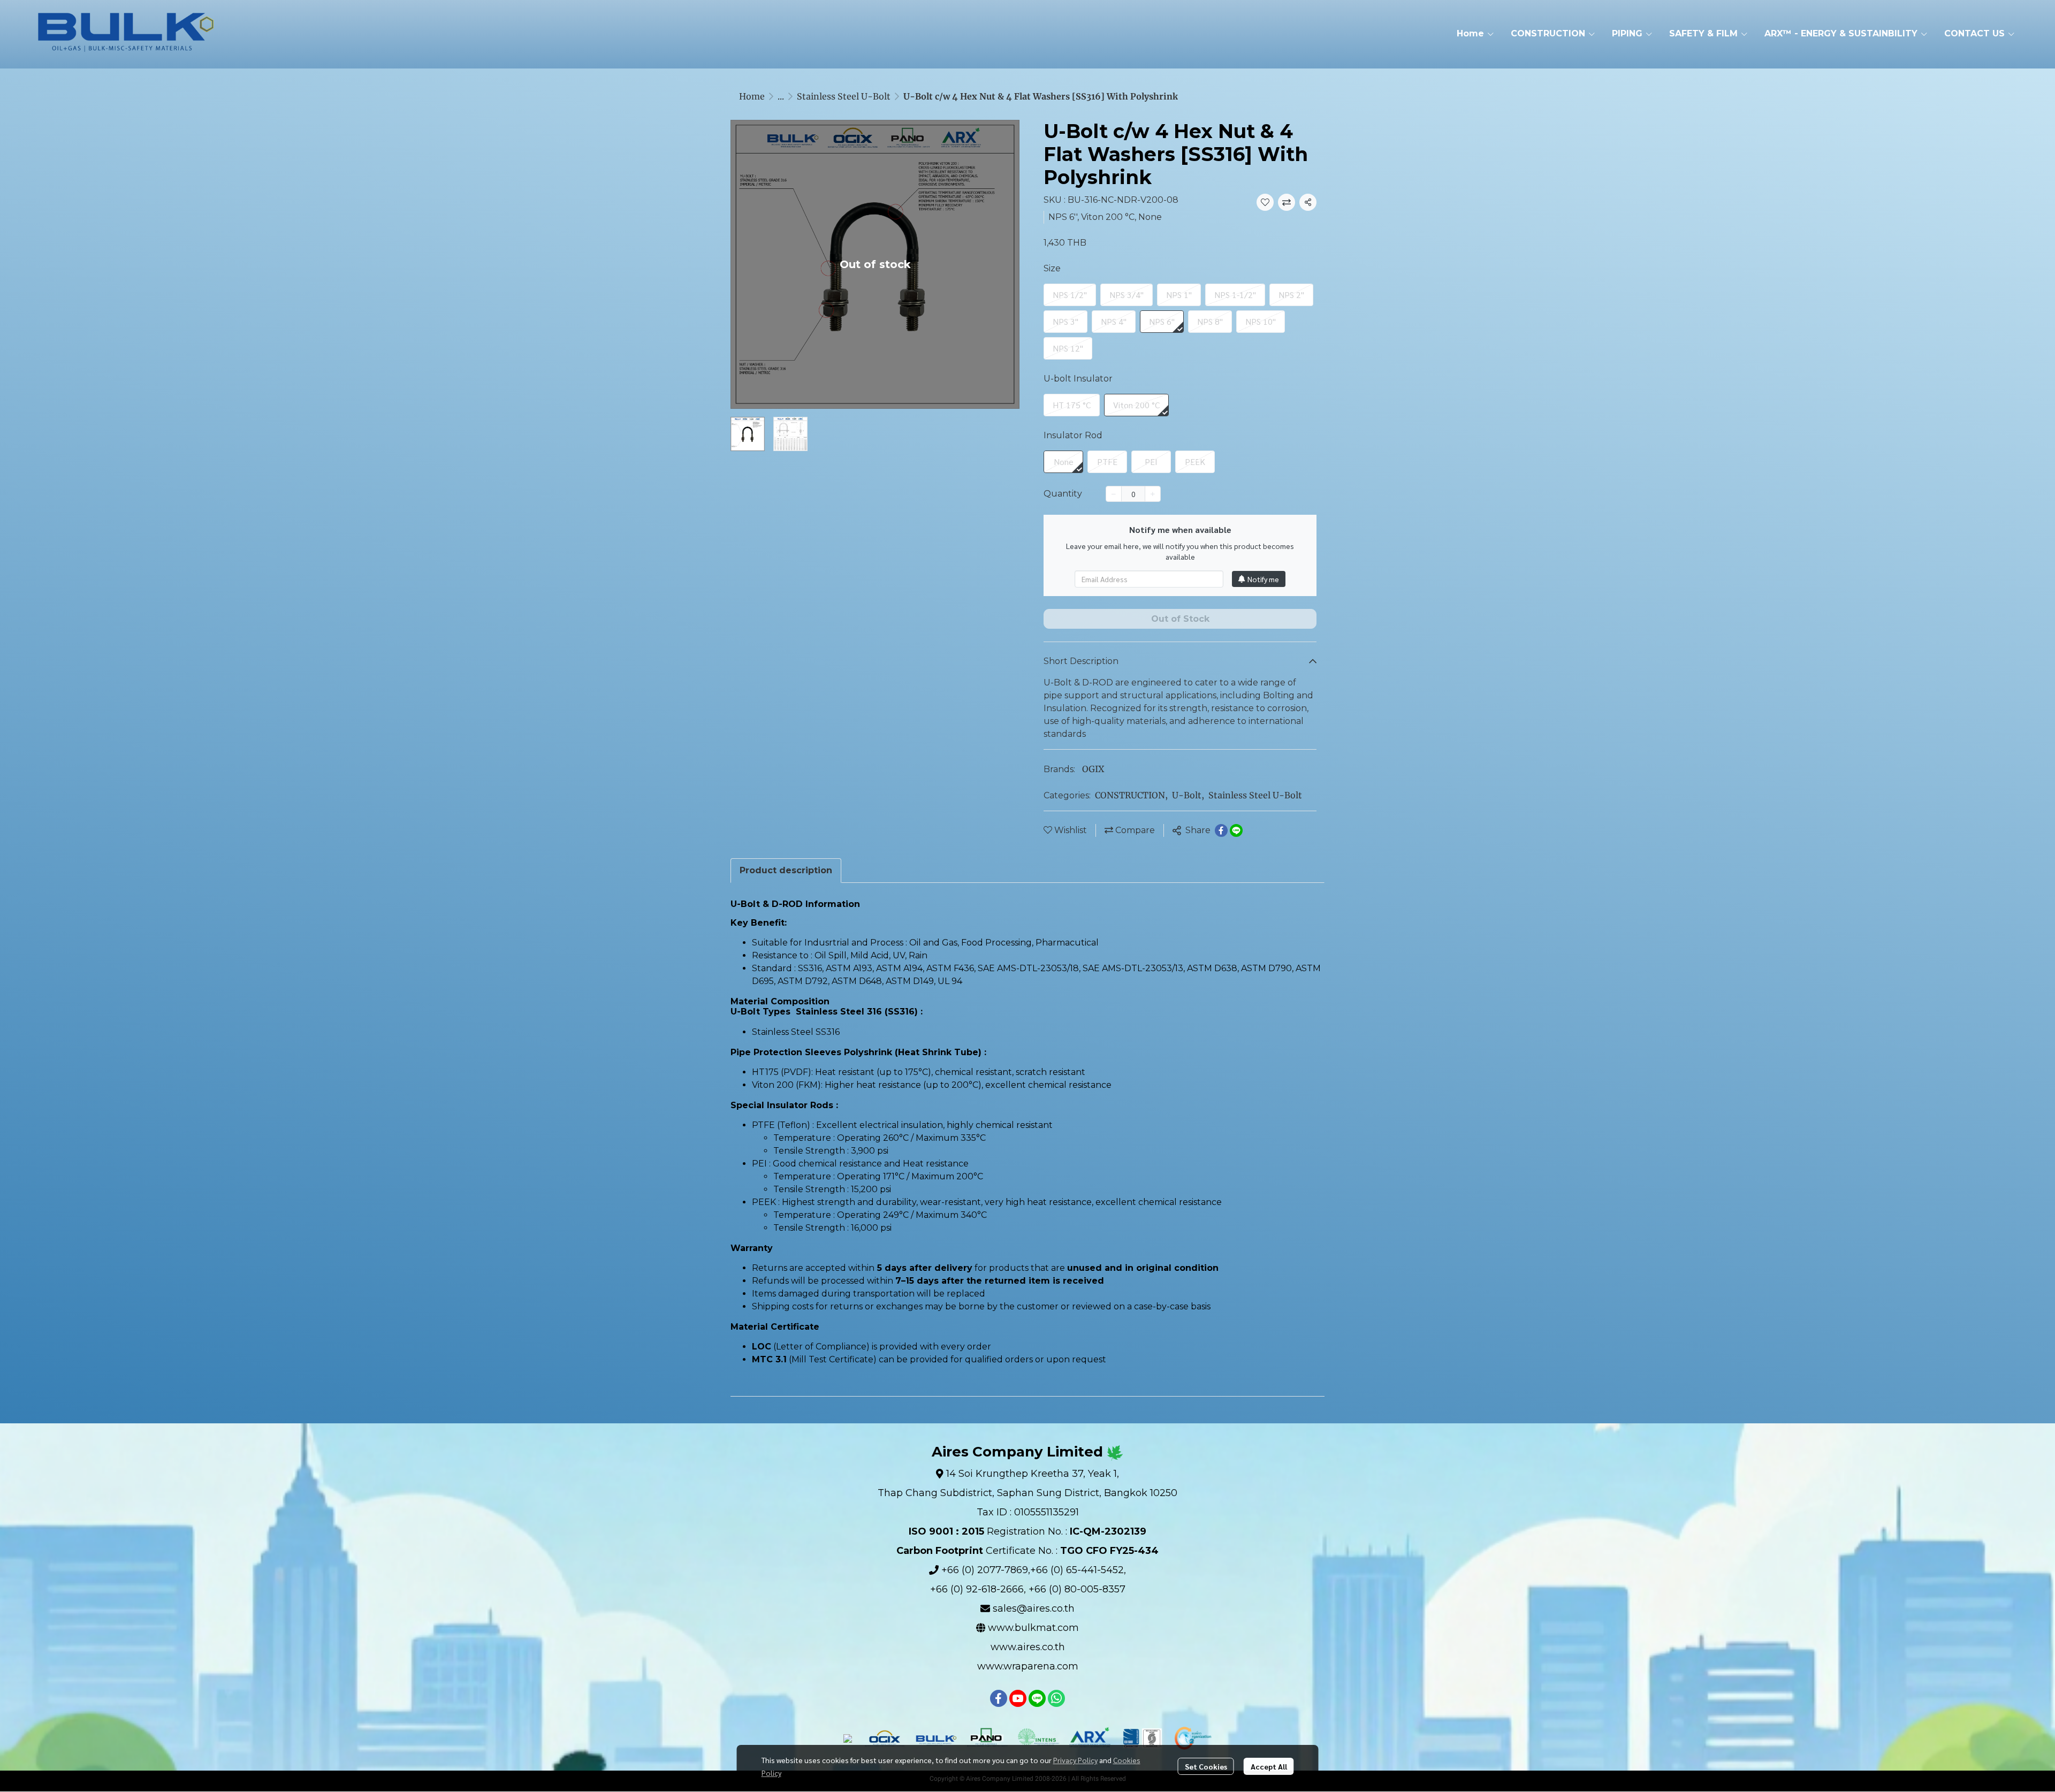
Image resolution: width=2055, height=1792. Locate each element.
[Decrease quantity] (1114, 494)
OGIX (1093, 769)
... (781, 96)
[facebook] (999, 1698)
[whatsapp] (1056, 1698)
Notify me (1263, 579)
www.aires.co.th (1028, 1647)
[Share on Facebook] (1221, 830)
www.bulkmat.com (1033, 1628)
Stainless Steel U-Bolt (844, 96)
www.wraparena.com (1028, 1666)
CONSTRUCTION (1131, 795)
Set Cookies (1206, 1766)
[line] (1037, 1698)
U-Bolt (1188, 795)
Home (752, 96)
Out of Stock (1180, 619)
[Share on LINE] (1236, 830)
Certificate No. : (1027, 1551)
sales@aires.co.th (1034, 1608)
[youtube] (1018, 1698)
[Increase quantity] (1153, 494)
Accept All (1269, 1766)
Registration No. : (1027, 1531)
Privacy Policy (1075, 1760)
